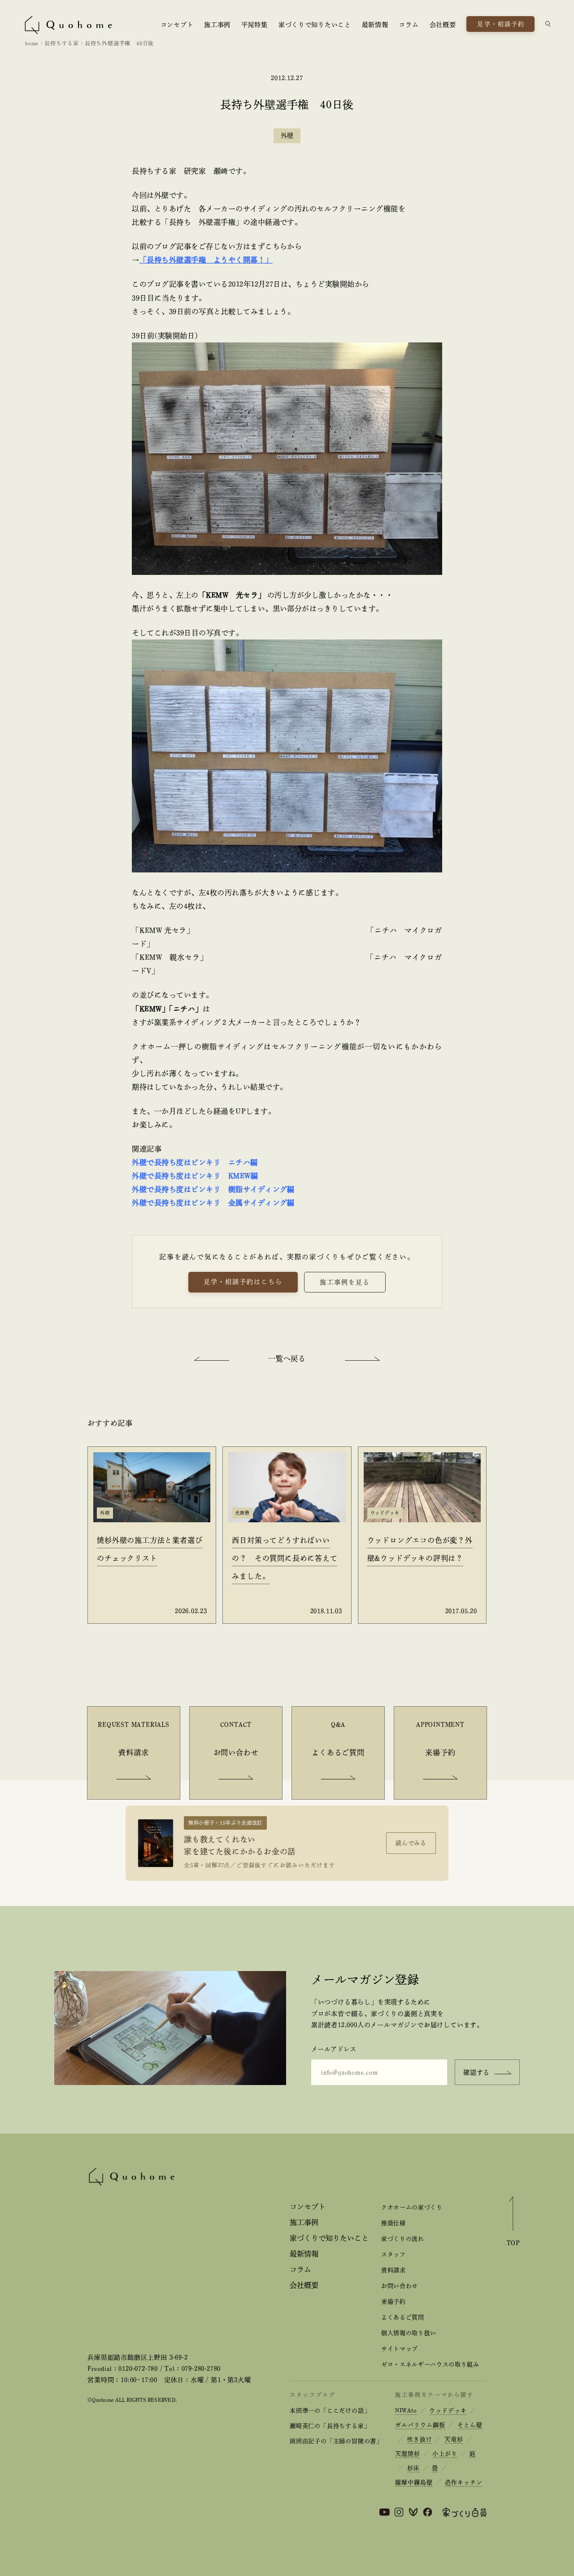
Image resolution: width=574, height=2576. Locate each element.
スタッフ (394, 2254)
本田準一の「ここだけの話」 (330, 2411)
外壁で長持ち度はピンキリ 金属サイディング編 (213, 1203)
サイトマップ (400, 2349)
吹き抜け (420, 2439)
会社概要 (443, 25)
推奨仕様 (394, 2223)
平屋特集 (254, 25)
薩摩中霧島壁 (414, 2482)
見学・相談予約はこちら (243, 1282)
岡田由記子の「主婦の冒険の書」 (336, 2441)
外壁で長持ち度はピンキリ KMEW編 (195, 1176)
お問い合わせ (400, 2286)
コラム (409, 25)
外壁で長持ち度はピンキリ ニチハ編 (195, 1162)
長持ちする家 (62, 43)
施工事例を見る (345, 1282)
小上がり (445, 2454)
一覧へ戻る (287, 1358)
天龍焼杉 (408, 2454)
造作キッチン (464, 2482)
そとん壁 (470, 2425)
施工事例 (217, 25)
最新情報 (375, 25)
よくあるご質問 (403, 2317)
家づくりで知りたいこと (315, 25)
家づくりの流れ (403, 2239)
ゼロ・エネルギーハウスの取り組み (430, 2364)
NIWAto (406, 2411)
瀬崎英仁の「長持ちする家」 (330, 2426)
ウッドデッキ (448, 2411)
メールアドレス (334, 2049)
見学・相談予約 (501, 24)
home (32, 43)
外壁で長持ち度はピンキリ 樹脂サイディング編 (213, 1189)
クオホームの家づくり (412, 2207)
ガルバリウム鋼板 (420, 2425)
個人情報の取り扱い (409, 2333)
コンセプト (177, 25)
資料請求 (394, 2270)
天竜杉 (454, 2439)
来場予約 (394, 2302)
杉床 (413, 2468)
